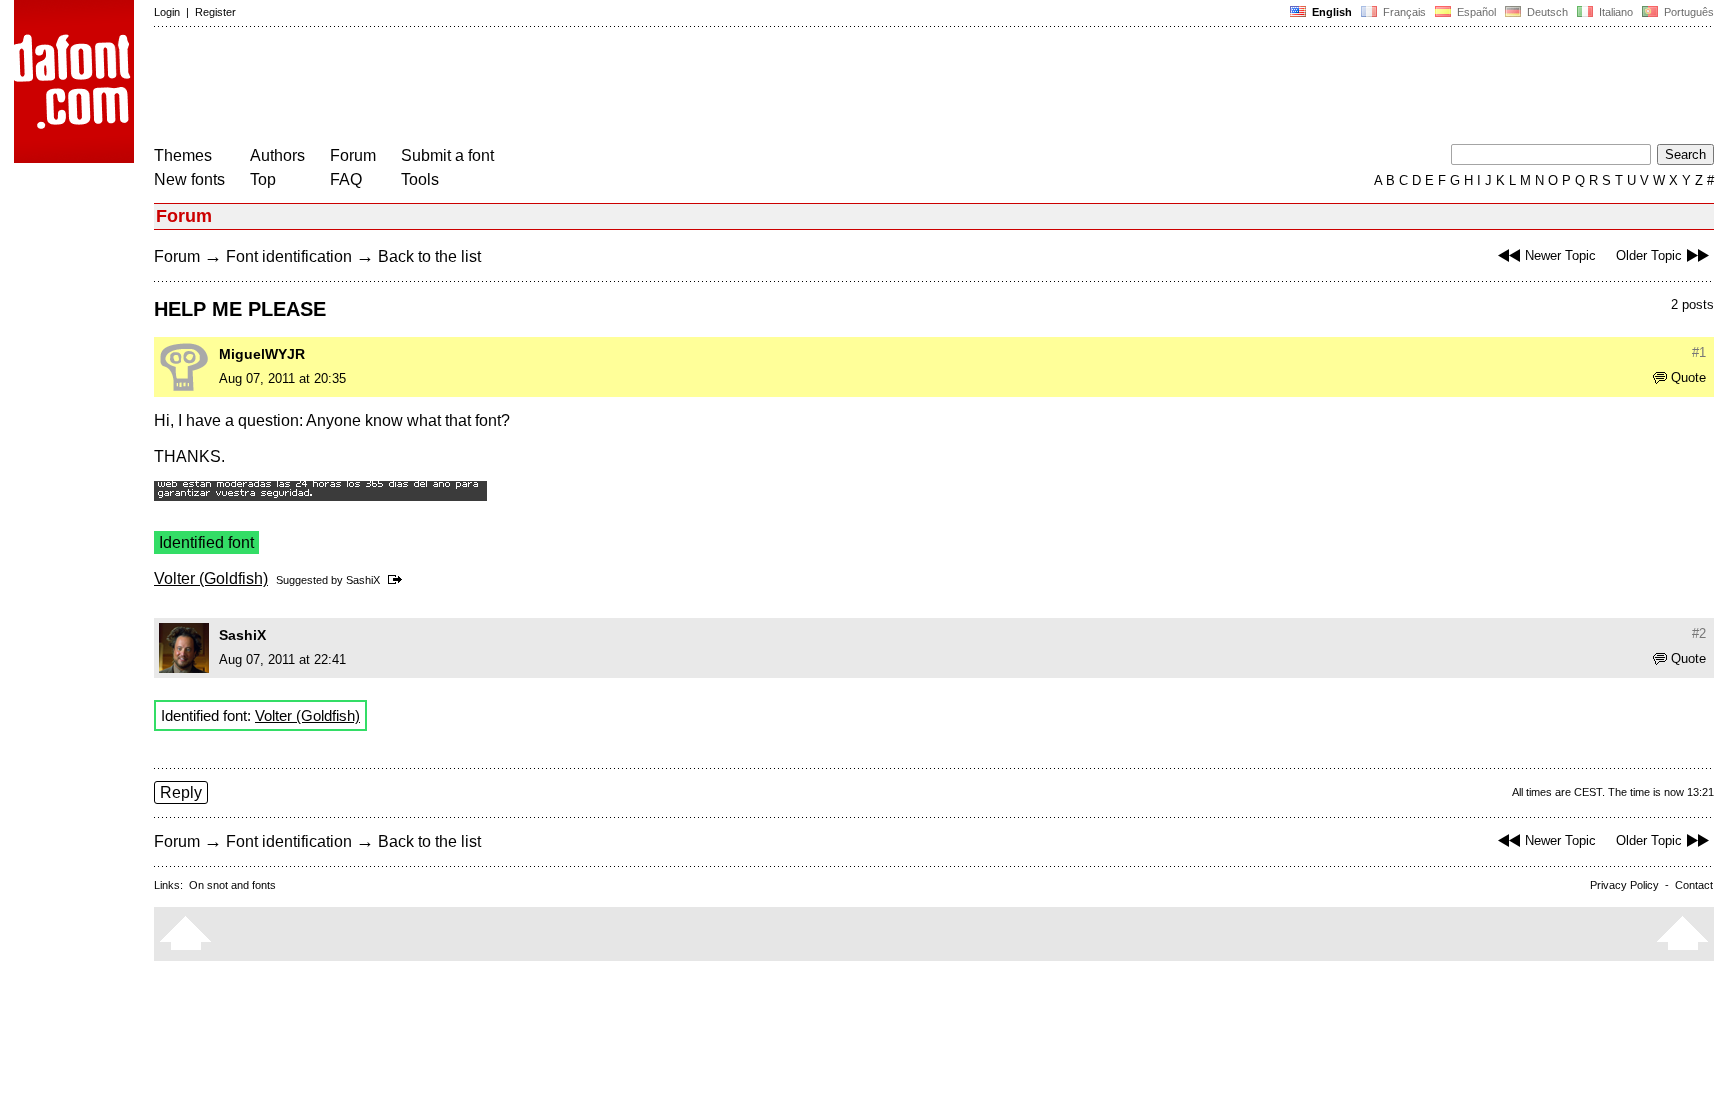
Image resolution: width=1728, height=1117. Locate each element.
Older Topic (1649, 255)
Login (167, 12)
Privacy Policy (1624, 885)
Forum (353, 155)
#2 (1699, 633)
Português (1686, 12)
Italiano (1614, 12)
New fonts (189, 179)
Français (1403, 12)
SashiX (363, 580)
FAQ (346, 179)
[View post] (398, 580)
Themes (183, 155)
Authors (277, 155)
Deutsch (1546, 12)
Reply (181, 792)
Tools (420, 179)
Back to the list (429, 256)
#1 (1699, 352)
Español (1475, 12)
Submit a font (447, 155)
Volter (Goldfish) (211, 578)
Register (215, 12)
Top (263, 179)
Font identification (289, 256)
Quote (1688, 377)
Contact (1694, 885)
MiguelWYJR (262, 354)
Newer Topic (1560, 255)
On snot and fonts (232, 885)
